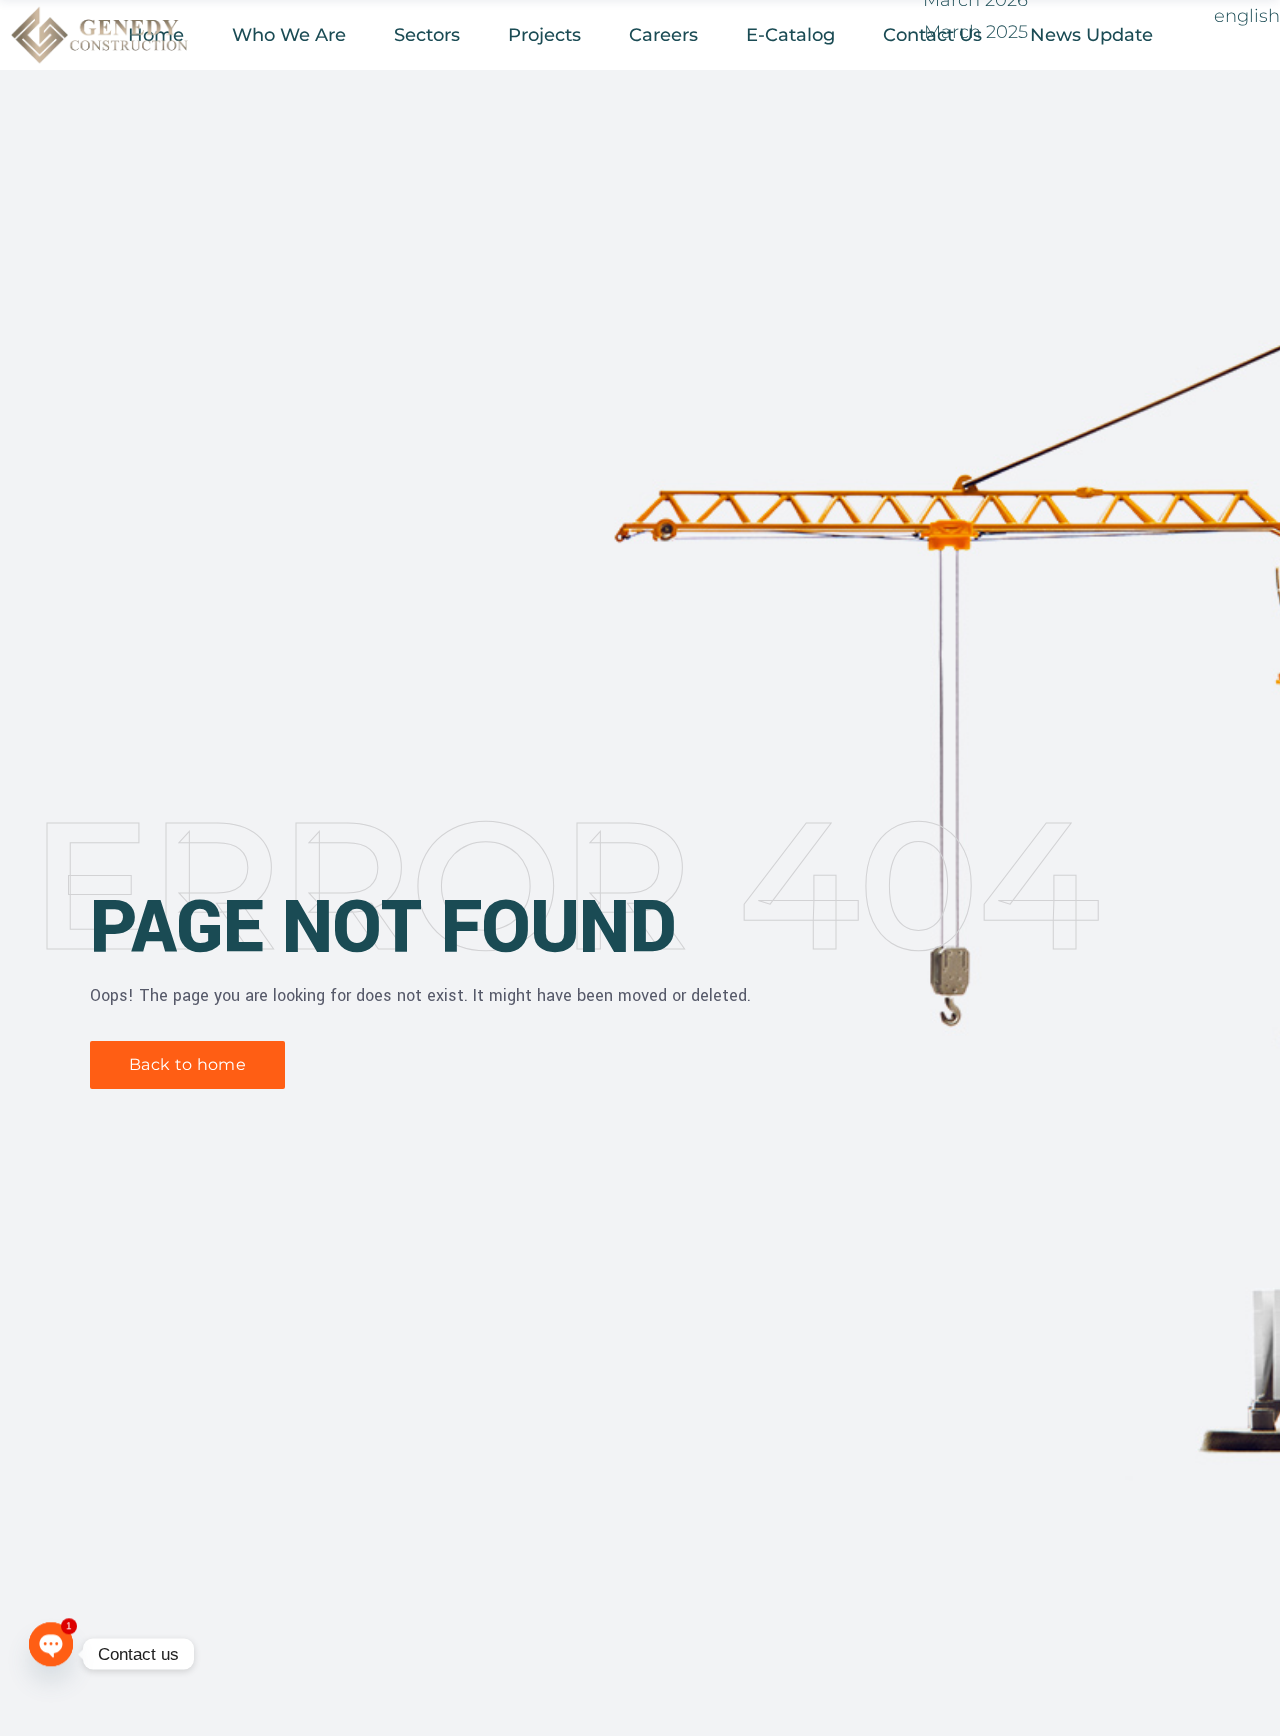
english (1247, 16)
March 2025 (976, 32)
